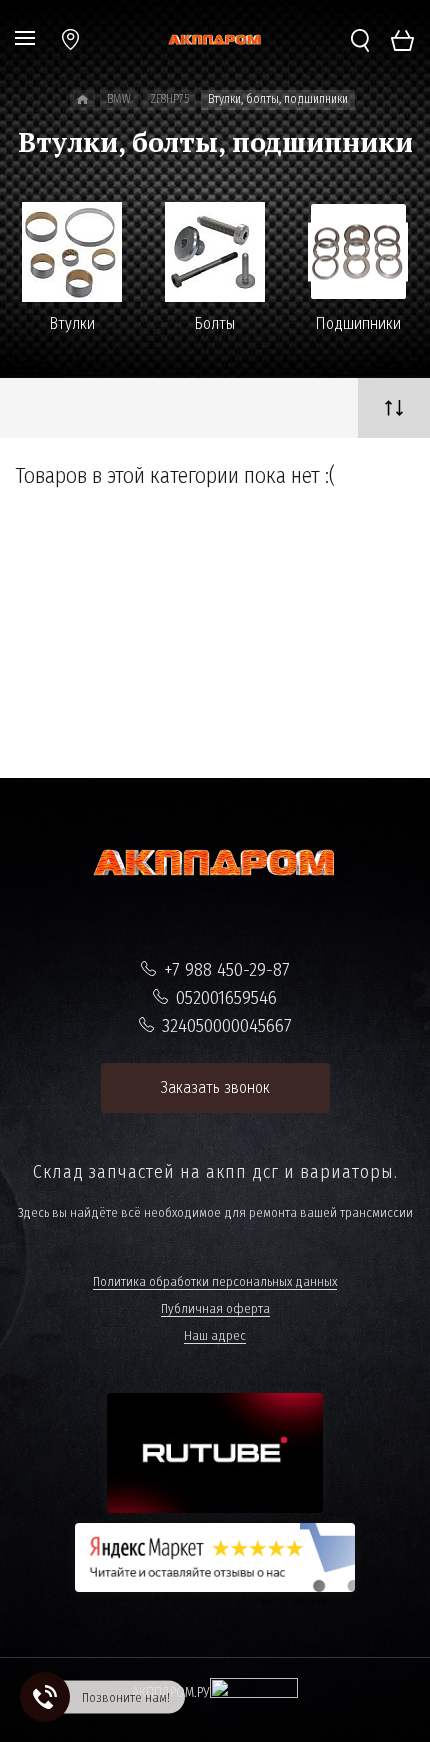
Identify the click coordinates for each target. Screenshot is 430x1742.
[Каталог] (82, 100)
